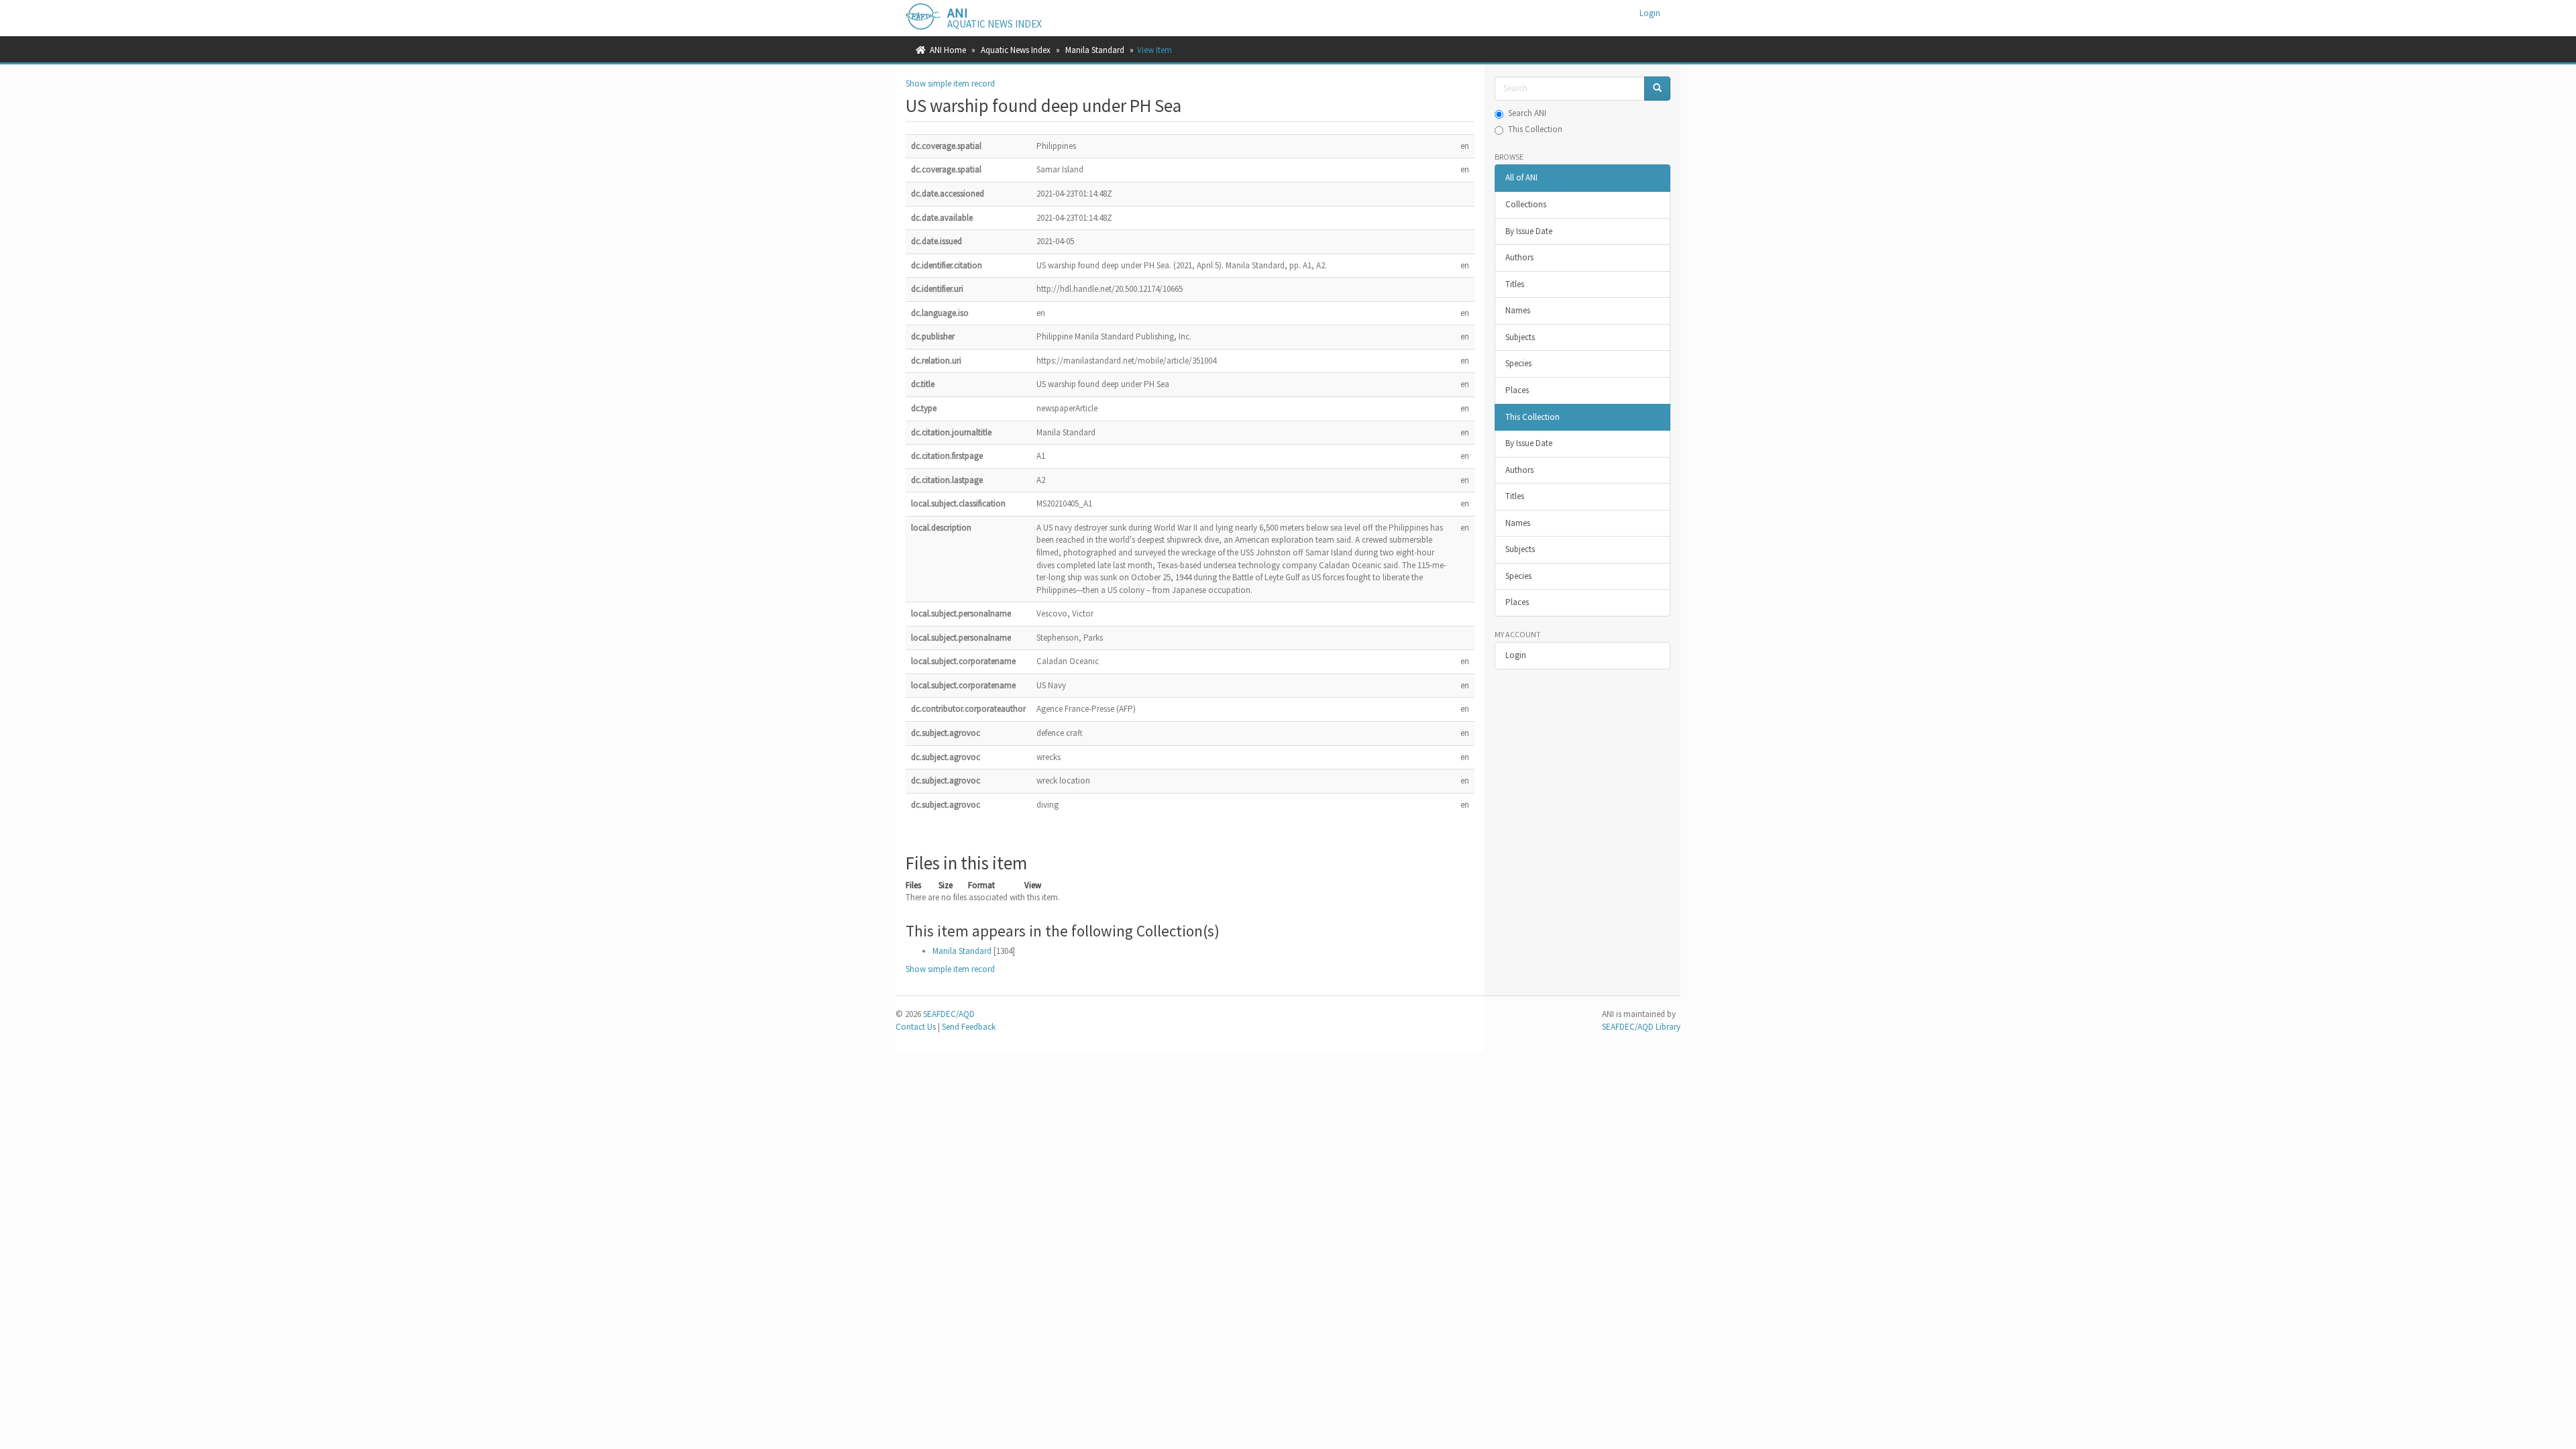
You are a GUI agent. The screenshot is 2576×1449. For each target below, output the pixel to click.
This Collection (1535, 129)
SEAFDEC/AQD (949, 1014)
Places (1517, 390)
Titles (1515, 284)
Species (1518, 363)
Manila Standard (1095, 50)
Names (1518, 310)
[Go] (1657, 89)
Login (1516, 655)
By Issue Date (1529, 231)
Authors (1519, 257)
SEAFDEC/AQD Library (1641, 1027)
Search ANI (1527, 113)
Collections (1526, 204)
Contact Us (916, 1027)
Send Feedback (969, 1027)
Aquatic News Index (1016, 50)
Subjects (1520, 337)
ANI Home (948, 50)
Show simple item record (950, 84)
